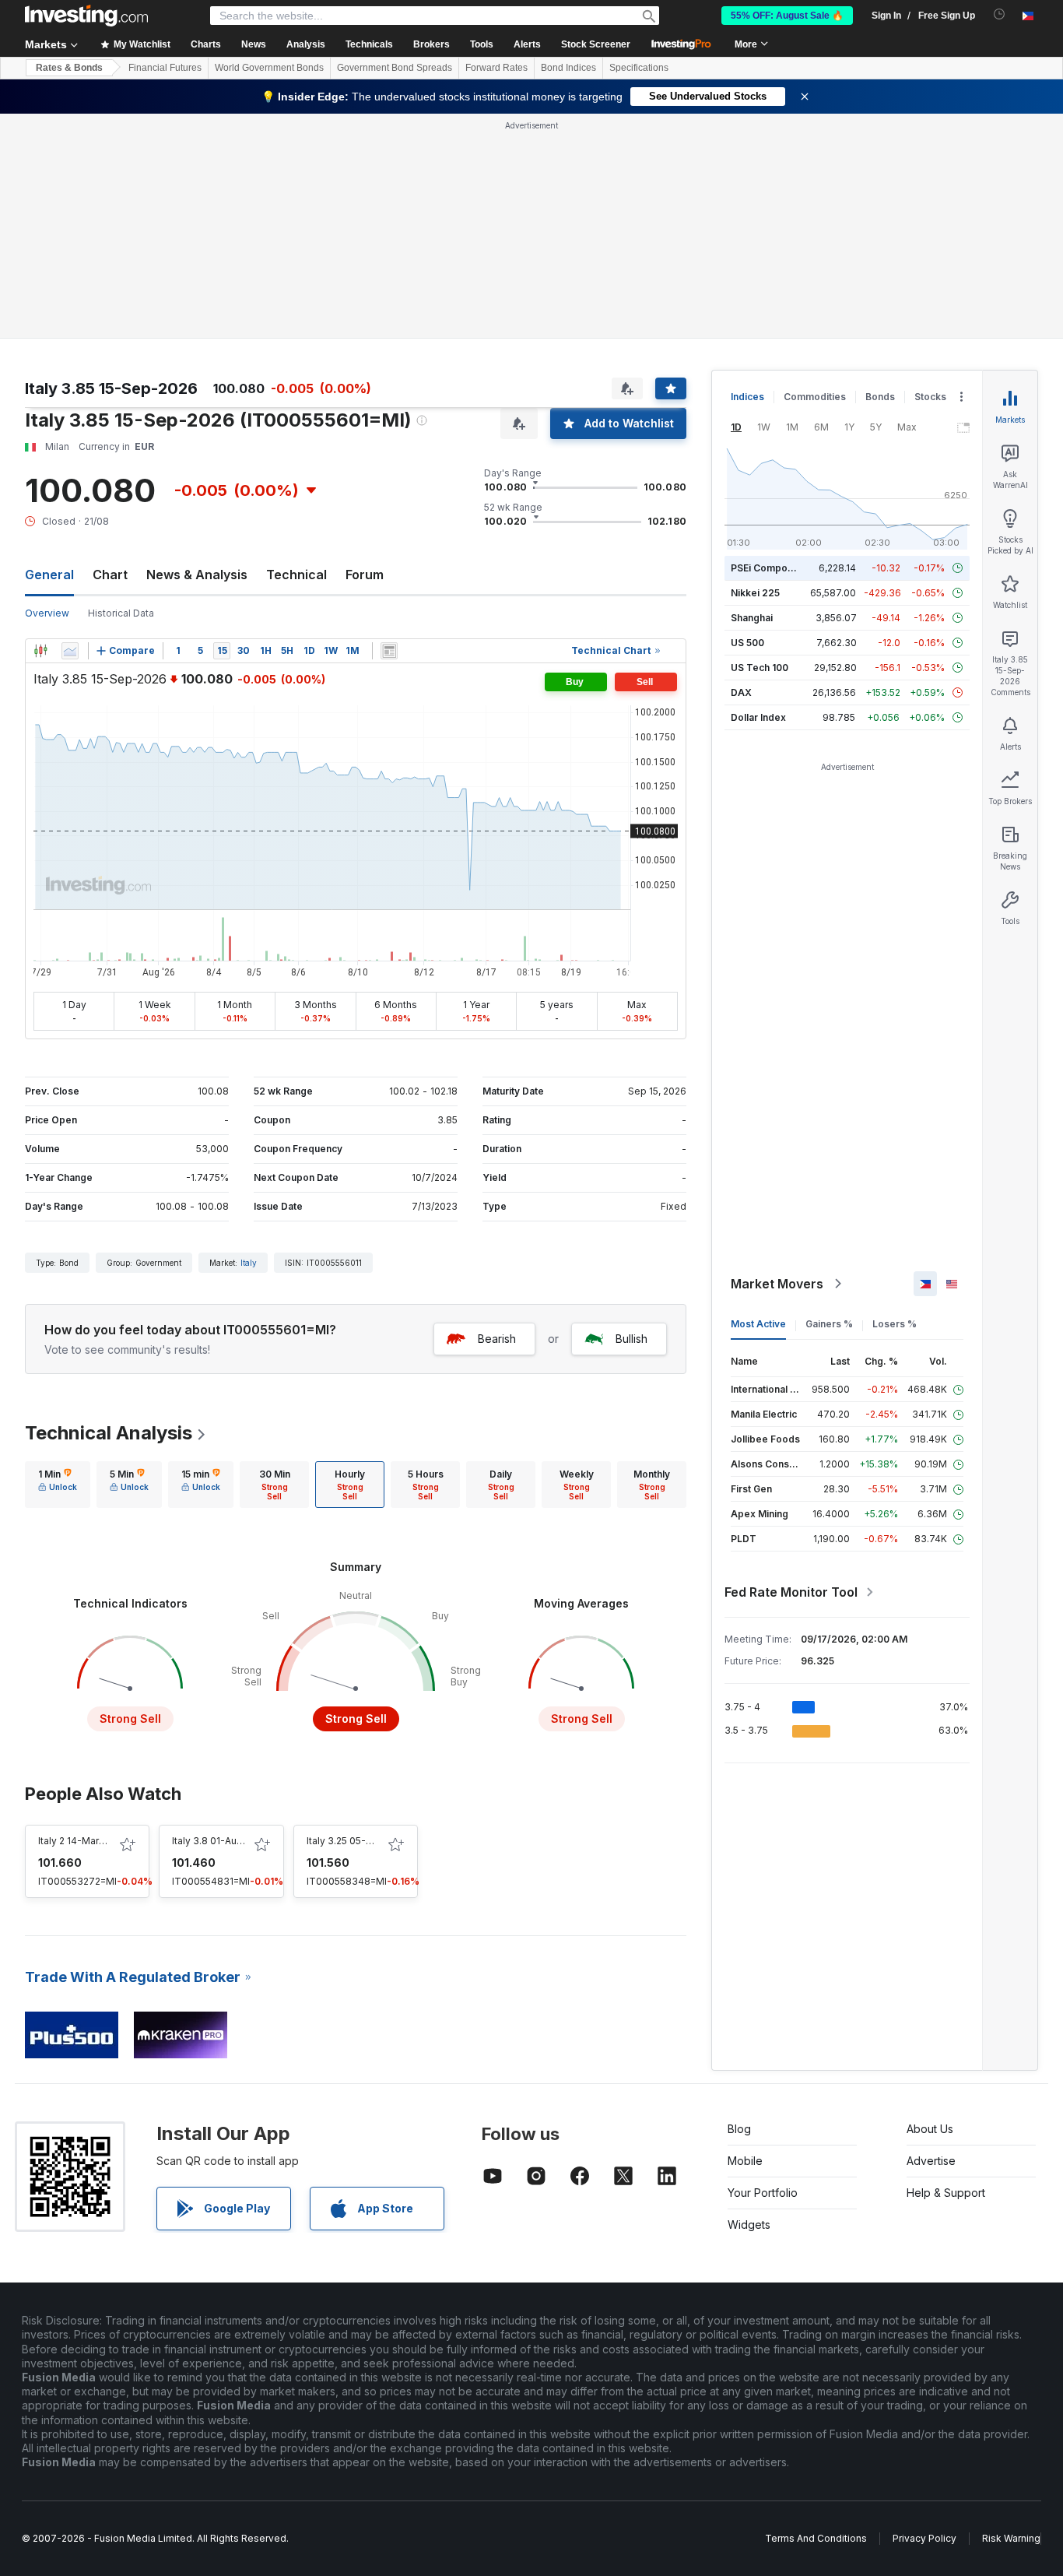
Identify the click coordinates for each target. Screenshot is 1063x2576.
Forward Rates (496, 68)
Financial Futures (165, 68)
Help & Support (946, 2193)
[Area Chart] (70, 651)
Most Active (758, 1324)
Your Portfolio (763, 2193)
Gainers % (829, 1324)
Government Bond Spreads (395, 68)
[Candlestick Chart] (40, 651)
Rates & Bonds (69, 68)
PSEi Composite (768, 568)
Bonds (880, 397)
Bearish (497, 1339)
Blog (739, 2129)
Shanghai (752, 618)
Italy (249, 1263)
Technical (296, 575)
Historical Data (121, 613)
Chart (110, 575)
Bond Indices (568, 68)
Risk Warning (1011, 2538)
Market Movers (777, 1284)
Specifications (639, 68)
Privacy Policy (924, 2538)
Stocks (930, 397)
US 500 (747, 643)
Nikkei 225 (755, 593)
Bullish (631, 1339)
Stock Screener (596, 44)
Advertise (931, 2161)
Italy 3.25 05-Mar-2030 (359, 1841)
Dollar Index (758, 717)
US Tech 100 (760, 668)
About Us (930, 2129)
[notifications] (1000, 14)
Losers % (895, 1324)
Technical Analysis (109, 1433)
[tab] (58, 1485)
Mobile (745, 2161)
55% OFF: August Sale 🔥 (787, 16)
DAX (741, 692)
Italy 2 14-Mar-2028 (82, 1841)
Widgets (749, 2225)
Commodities (815, 397)
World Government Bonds (269, 68)
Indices (747, 397)
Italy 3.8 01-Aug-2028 (221, 1841)
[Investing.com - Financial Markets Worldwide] (86, 16)
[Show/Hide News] (389, 651)
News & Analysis (197, 575)
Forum (365, 575)
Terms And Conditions (816, 2538)
